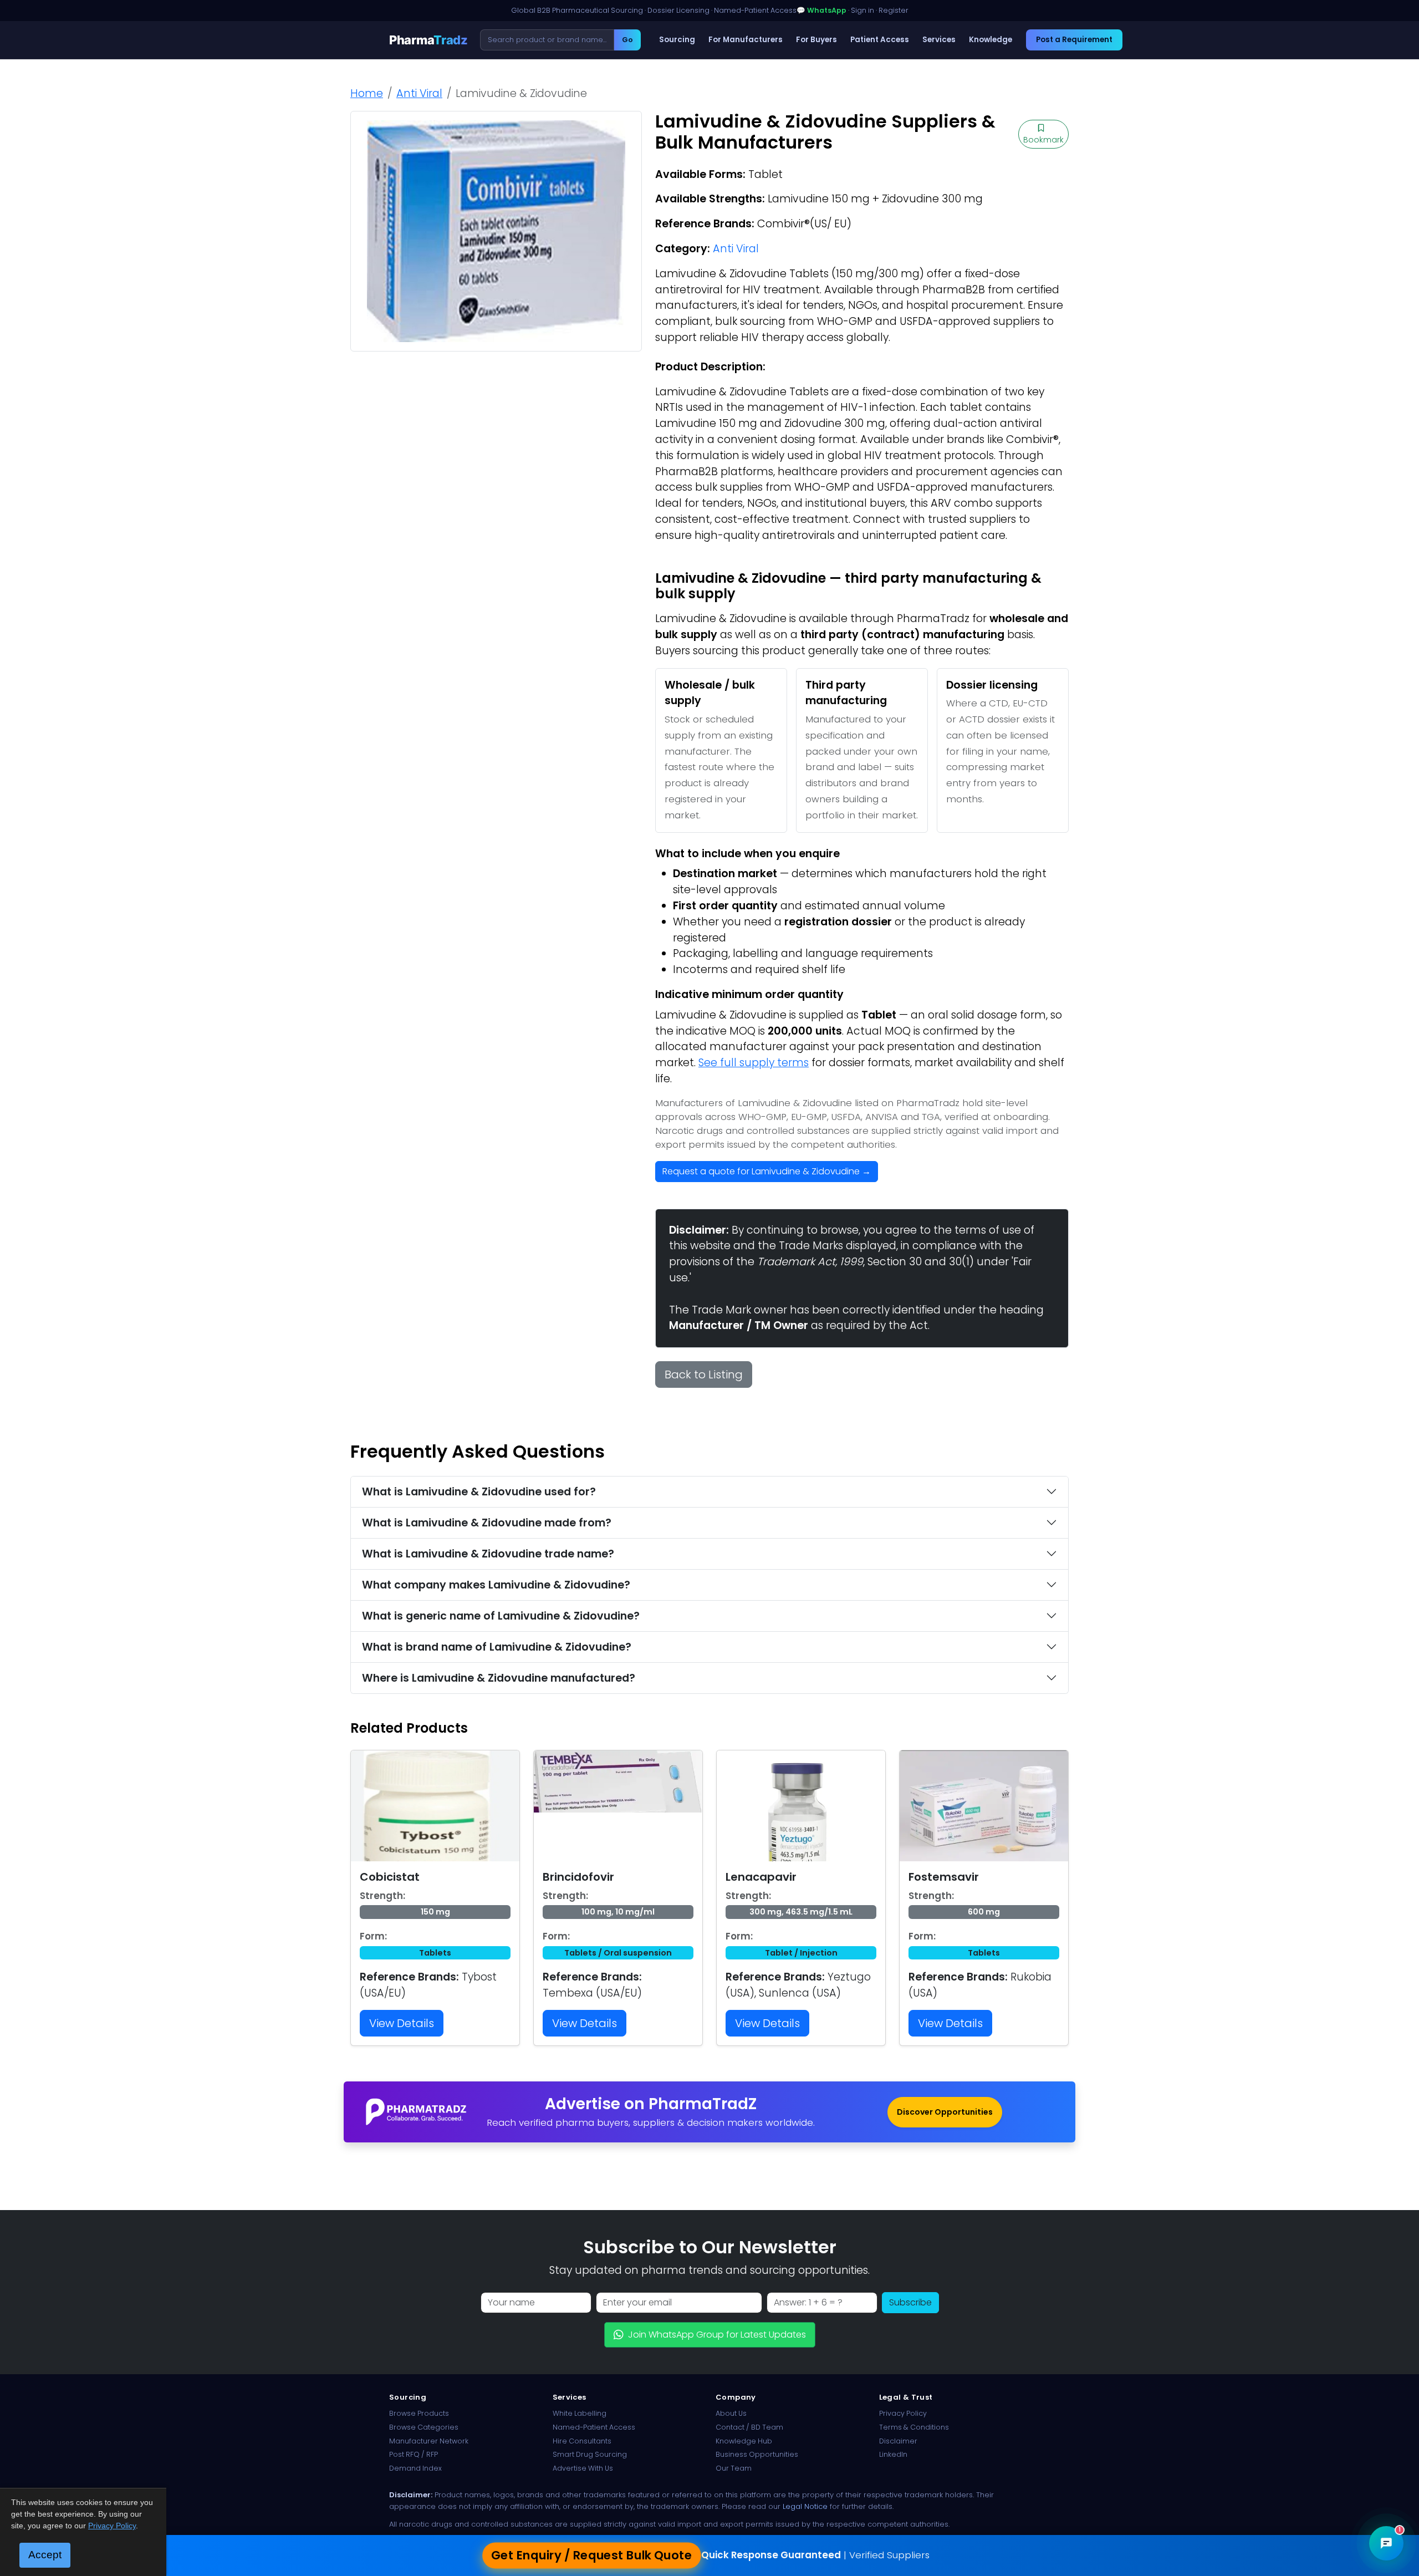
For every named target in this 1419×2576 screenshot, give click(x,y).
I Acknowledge (800, 1372)
